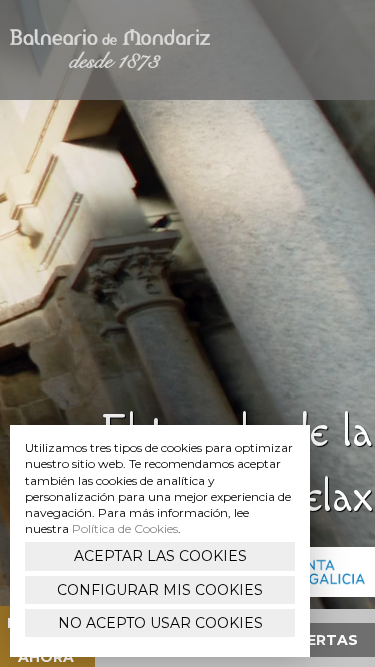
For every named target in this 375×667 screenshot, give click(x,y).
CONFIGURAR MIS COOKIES (160, 590)
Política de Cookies (125, 528)
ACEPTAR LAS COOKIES (160, 556)
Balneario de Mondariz (110, 50)
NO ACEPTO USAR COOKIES (160, 623)
